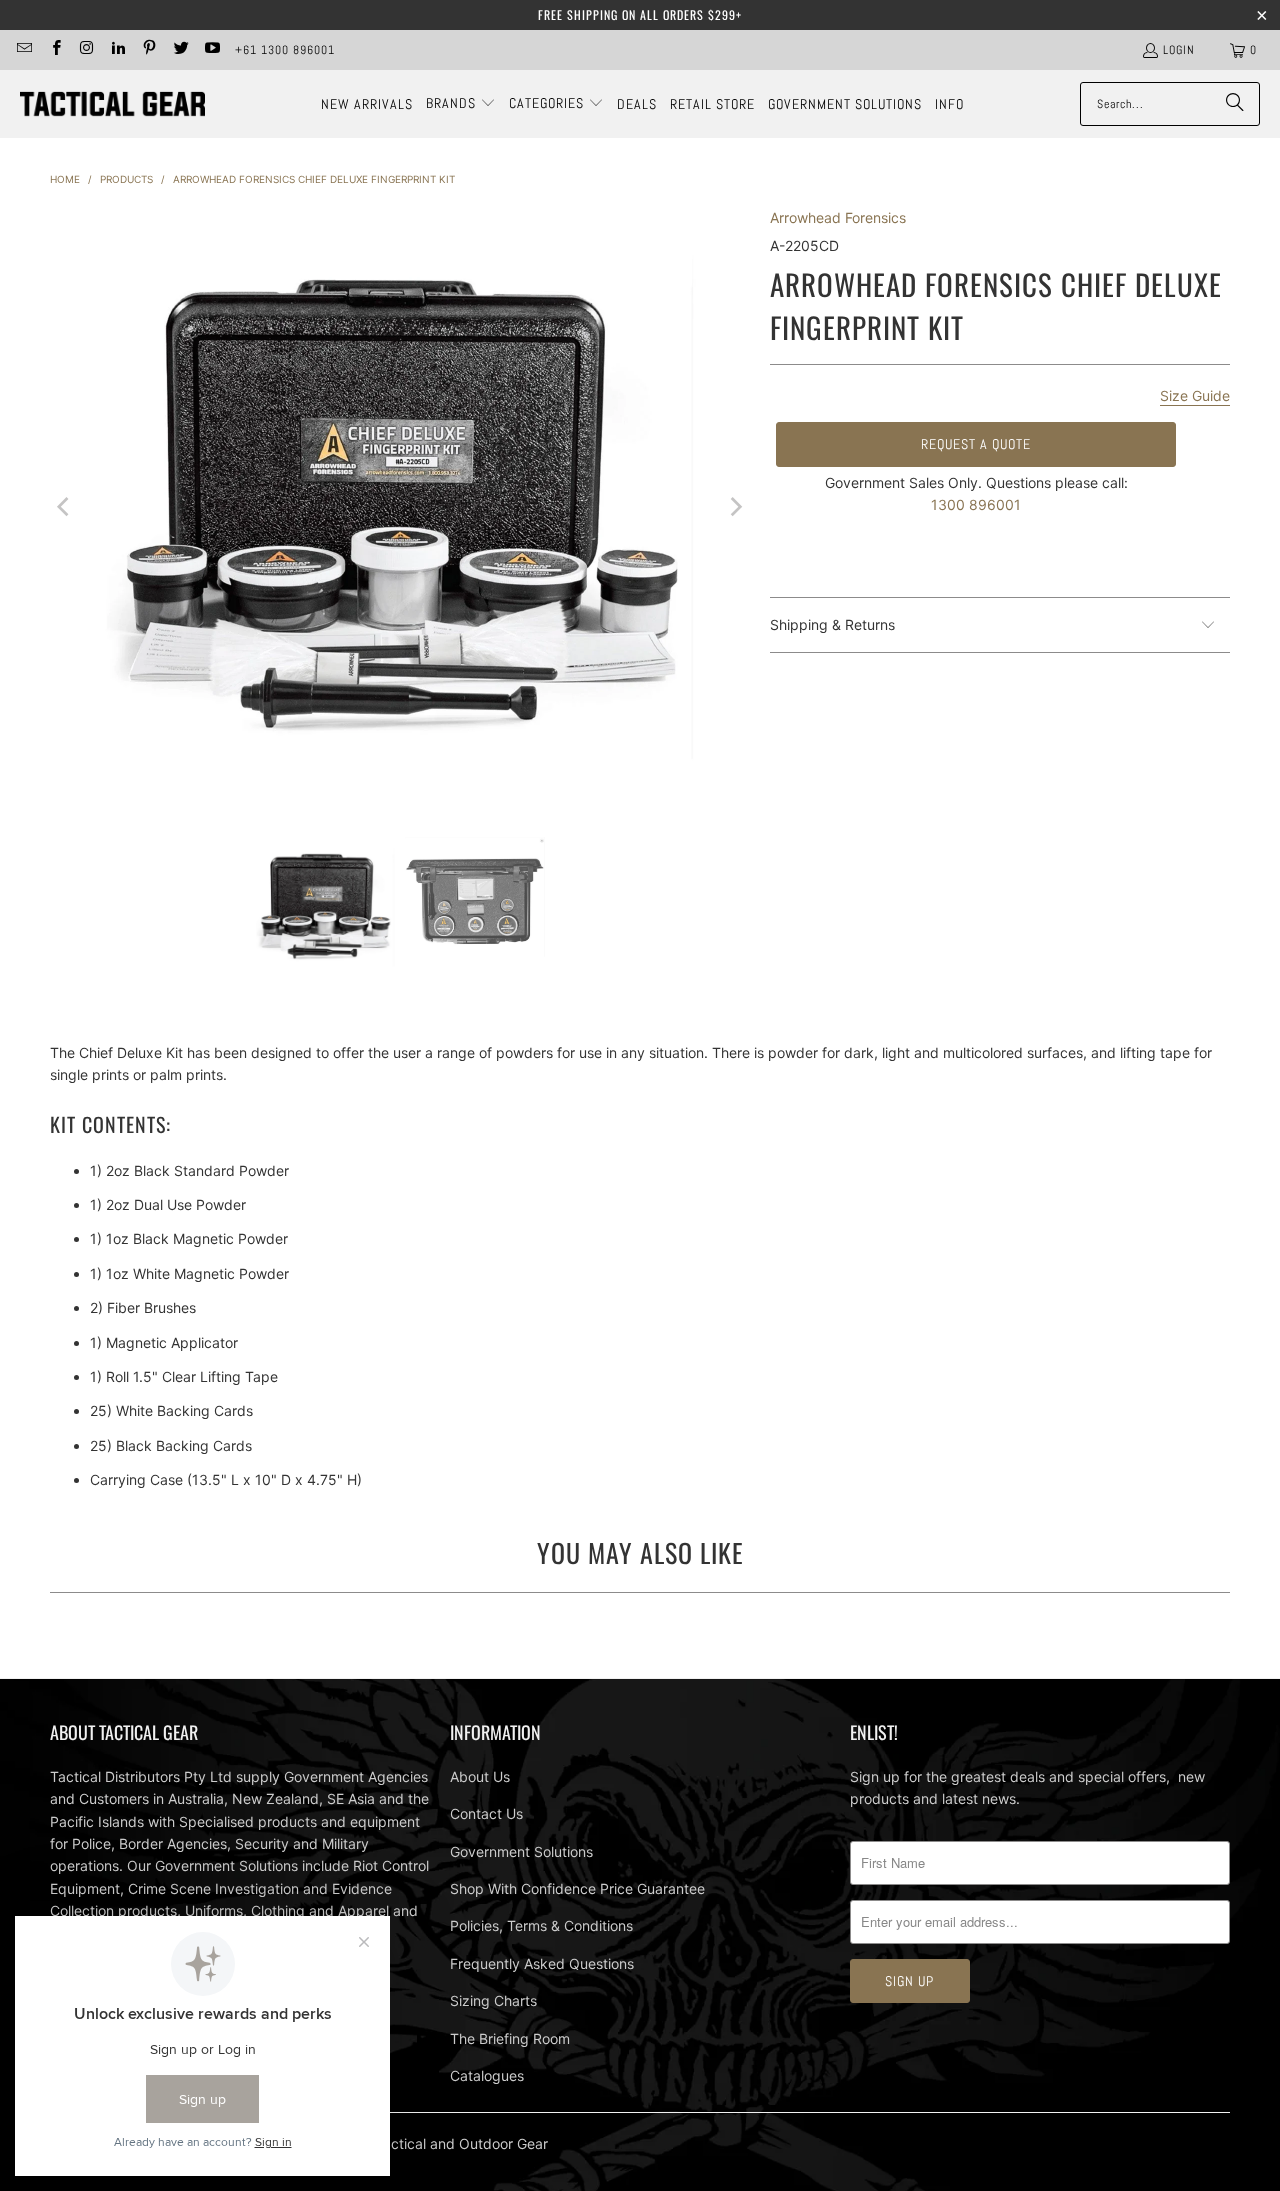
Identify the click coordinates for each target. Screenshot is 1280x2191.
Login (1179, 50)
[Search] (1235, 104)
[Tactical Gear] (112, 104)
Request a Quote (976, 444)
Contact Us (486, 1813)
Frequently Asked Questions (542, 1963)
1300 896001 (976, 504)
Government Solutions (521, 1851)
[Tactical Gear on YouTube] (211, 50)
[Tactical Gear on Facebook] (54, 50)
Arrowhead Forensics (838, 217)
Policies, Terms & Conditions (541, 1925)
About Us (480, 1776)
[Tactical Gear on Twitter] (179, 50)
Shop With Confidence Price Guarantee (577, 1888)
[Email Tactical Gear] (23, 50)
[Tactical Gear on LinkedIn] (117, 50)
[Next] (735, 507)
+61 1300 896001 (285, 50)
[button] (461, 104)
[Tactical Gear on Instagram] (86, 50)
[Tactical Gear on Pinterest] (148, 50)
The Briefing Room (510, 2038)
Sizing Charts (493, 2000)
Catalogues (487, 2075)
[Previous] (65, 507)
